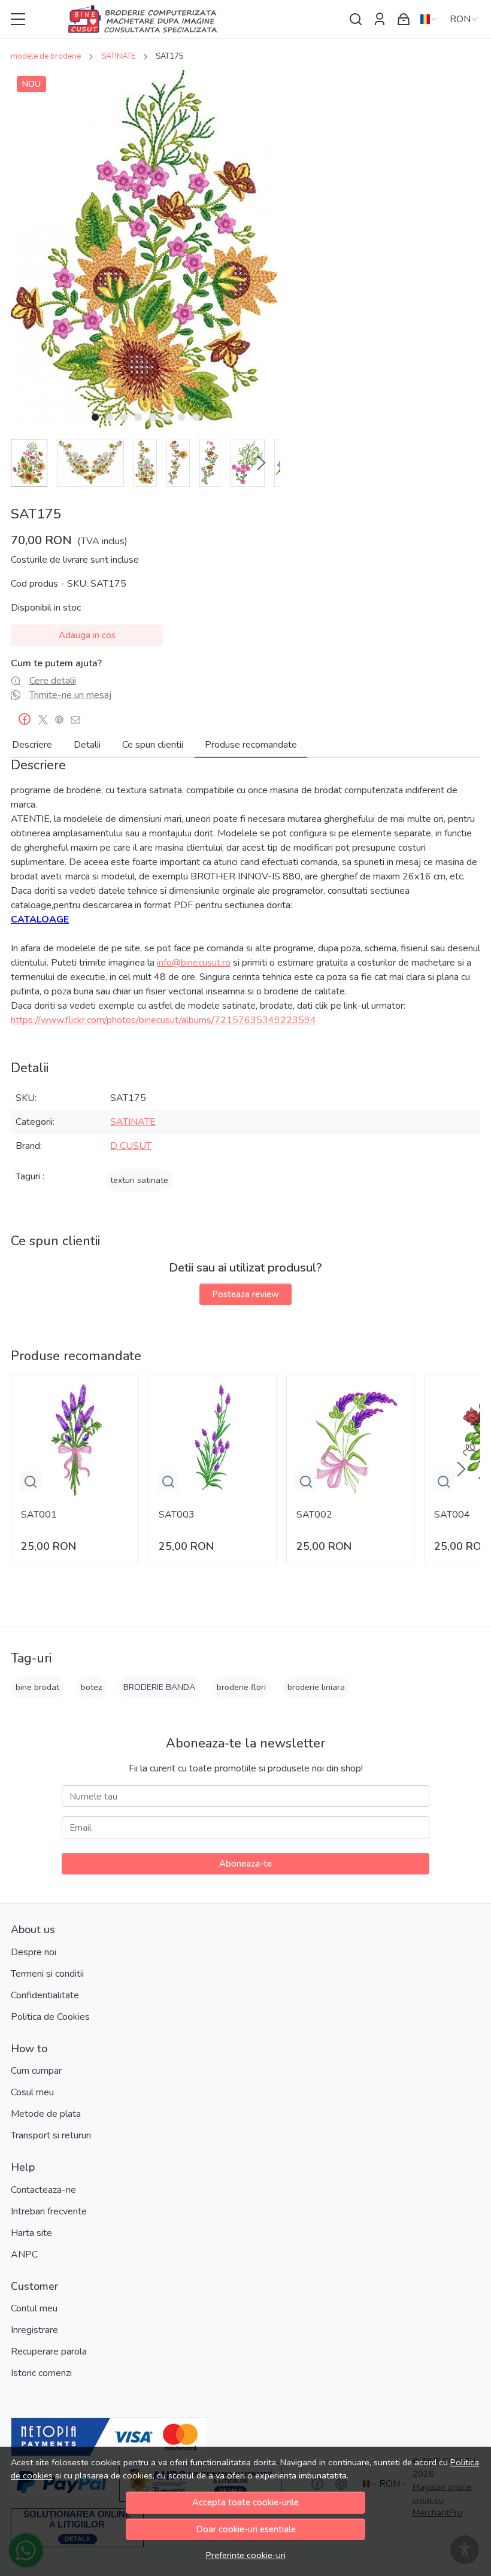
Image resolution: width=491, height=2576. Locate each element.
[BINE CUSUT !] (188, 19)
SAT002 (314, 1515)
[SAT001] (75, 1438)
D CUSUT (131, 1146)
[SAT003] (213, 1438)
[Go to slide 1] (95, 417)
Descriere (32, 745)
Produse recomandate (251, 745)
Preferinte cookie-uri (246, 2555)
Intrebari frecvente (49, 2211)
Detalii (87, 745)
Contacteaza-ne (43, 2190)
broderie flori (241, 1687)
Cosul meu (32, 2092)
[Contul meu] (380, 19)
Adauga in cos (87, 635)
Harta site (31, 2233)
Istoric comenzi (41, 2373)
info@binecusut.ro (194, 963)
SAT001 (39, 1515)
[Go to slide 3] (124, 417)
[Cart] (404, 19)
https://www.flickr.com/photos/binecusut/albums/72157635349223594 (163, 1020)
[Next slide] (261, 463)
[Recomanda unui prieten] (79, 720)
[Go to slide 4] (138, 417)
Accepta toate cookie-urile (245, 2502)
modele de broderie (46, 56)
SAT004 (452, 1515)
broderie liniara (316, 1687)
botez (91, 1687)
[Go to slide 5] (153, 417)
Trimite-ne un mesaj (70, 695)
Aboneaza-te (245, 1864)
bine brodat (37, 1687)
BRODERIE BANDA (159, 1687)
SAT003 (177, 1515)
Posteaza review (245, 1294)
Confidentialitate (45, 1995)
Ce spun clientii (153, 745)
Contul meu (34, 2308)
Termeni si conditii (47, 1974)
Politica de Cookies (50, 2017)
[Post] (46, 720)
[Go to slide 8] (196, 417)
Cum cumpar (36, 2071)
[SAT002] (350, 1438)
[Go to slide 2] (110, 417)
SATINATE (118, 56)
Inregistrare (34, 2330)
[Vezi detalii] (31, 1482)
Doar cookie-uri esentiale (246, 2529)
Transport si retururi (51, 2135)
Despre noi (34, 1952)
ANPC (24, 2255)
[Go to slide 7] (181, 417)
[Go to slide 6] (167, 417)
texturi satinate (139, 1180)
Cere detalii (53, 681)
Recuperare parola (49, 2352)
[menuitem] (29, 463)
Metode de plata (46, 2114)
